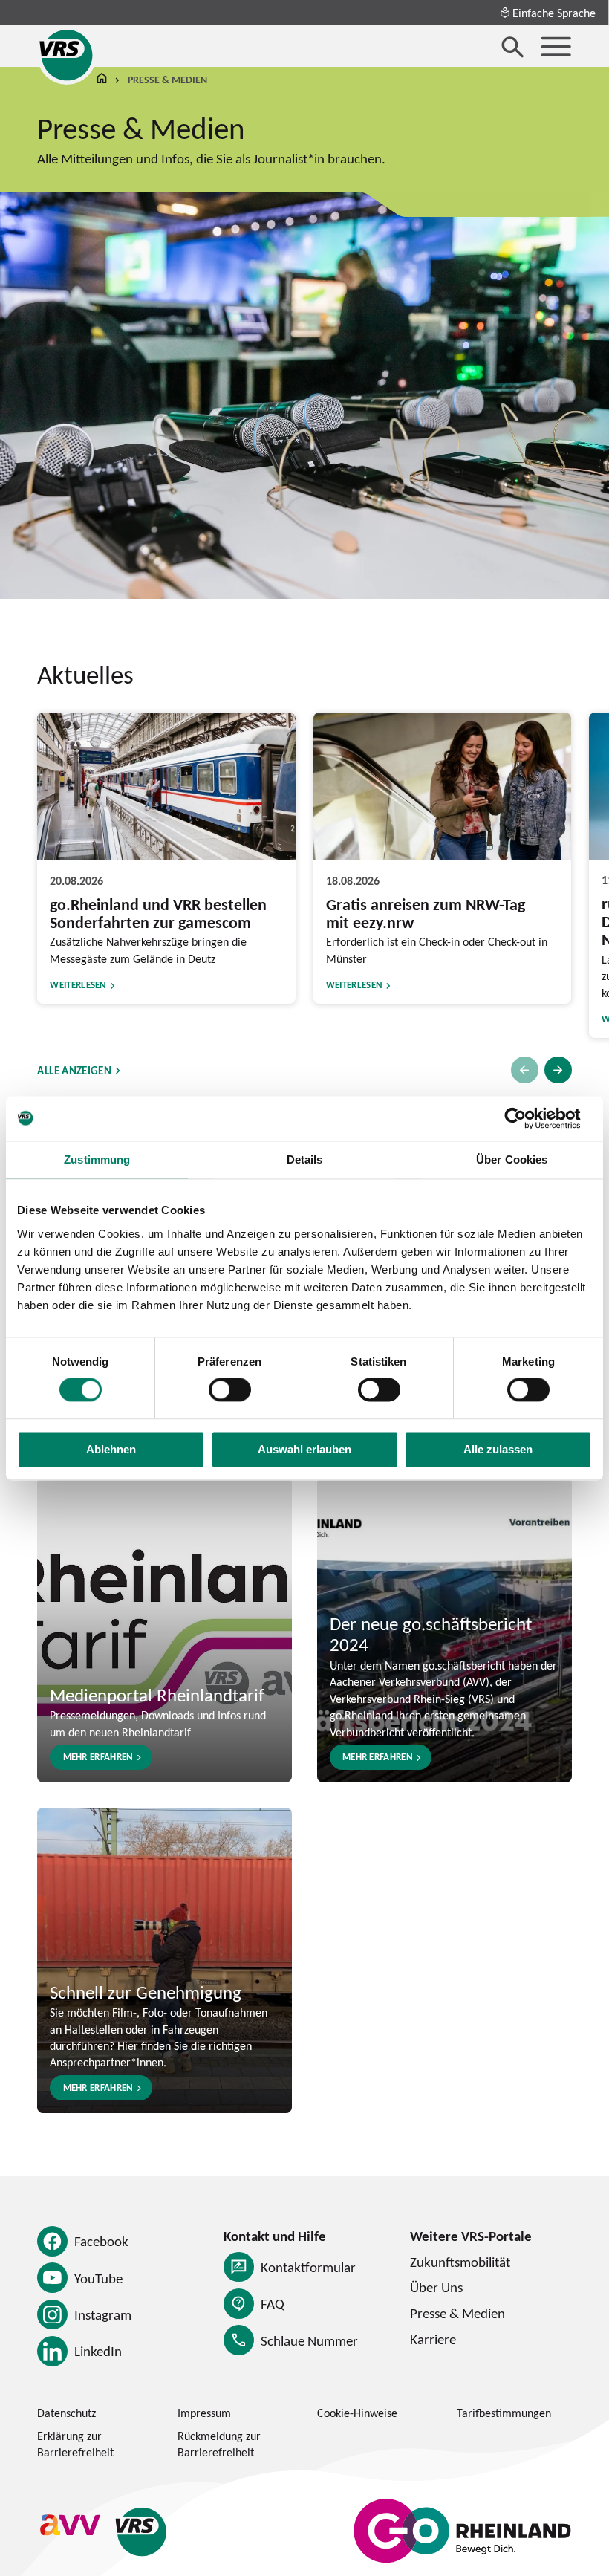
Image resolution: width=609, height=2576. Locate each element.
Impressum (204, 2413)
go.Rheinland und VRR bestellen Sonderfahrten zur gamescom (158, 913)
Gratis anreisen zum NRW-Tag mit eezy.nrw (426, 913)
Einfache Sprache (554, 13)
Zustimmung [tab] (97, 1159)
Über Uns (436, 2287)
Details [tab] (305, 1159)
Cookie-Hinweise (357, 2413)
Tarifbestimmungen (504, 2413)
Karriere (433, 2339)
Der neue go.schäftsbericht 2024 (431, 1633)
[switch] (230, 1390)
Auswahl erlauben (304, 1449)
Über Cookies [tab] (512, 1159)
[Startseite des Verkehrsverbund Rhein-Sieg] (67, 55)
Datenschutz (66, 2413)
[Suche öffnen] (513, 46)
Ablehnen (111, 1449)
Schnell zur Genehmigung (146, 1992)
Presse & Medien (457, 2313)
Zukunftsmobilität (460, 2262)
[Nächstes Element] (558, 1070)
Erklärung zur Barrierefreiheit (75, 2444)
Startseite (102, 80)
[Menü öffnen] (556, 46)
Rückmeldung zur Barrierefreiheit (219, 2444)
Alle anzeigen (74, 1070)
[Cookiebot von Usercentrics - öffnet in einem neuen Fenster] (527, 1118)
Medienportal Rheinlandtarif (157, 1694)
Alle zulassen (498, 1449)
